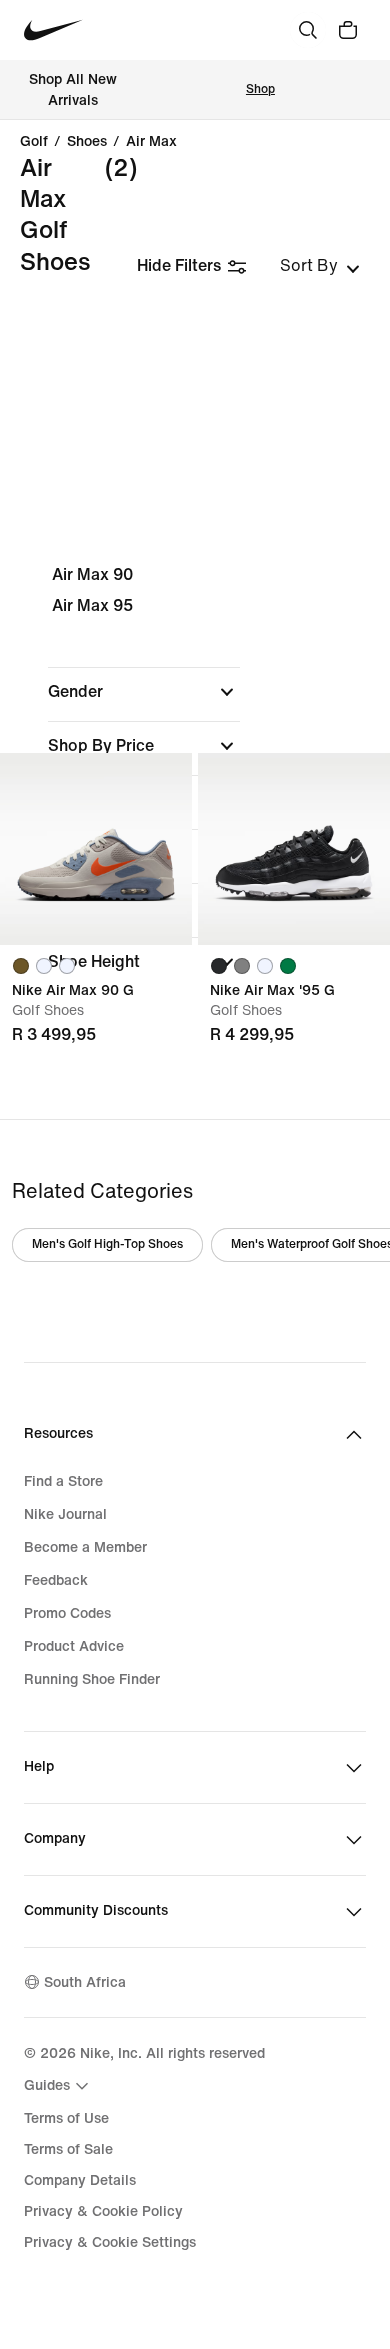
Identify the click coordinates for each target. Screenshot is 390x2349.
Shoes (87, 142)
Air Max (151, 142)
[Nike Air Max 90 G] (96, 849)
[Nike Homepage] (53, 30)
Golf (34, 142)
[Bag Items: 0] (348, 30)
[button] (144, 692)
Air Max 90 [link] (92, 574)
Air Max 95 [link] (92, 605)
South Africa (85, 1982)
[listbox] (320, 266)
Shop (260, 89)
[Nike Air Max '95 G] (294, 849)
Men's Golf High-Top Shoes (107, 1244)
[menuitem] (59, 2086)
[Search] (308, 30)
